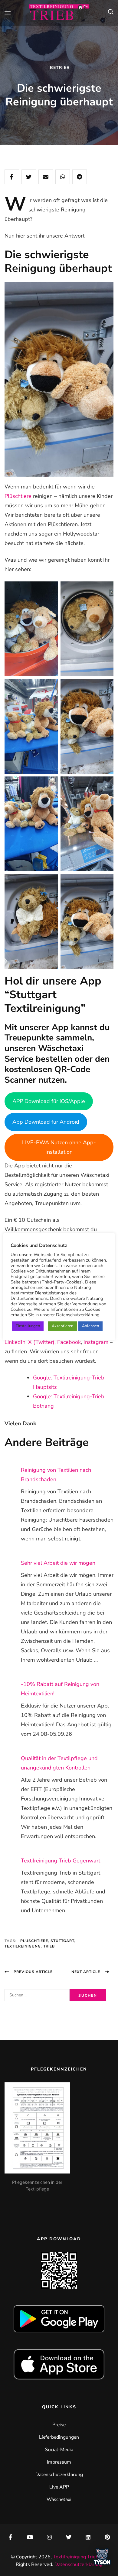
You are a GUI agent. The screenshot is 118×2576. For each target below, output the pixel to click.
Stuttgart (62, 1941)
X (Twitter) (41, 1342)
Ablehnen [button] (90, 1326)
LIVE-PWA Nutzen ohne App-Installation (59, 1147)
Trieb (49, 1946)
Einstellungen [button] (28, 1326)
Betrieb (60, 68)
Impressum (59, 2462)
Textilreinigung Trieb (76, 2557)
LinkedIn (15, 1342)
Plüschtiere (18, 496)
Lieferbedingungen (59, 2437)
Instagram (96, 1342)
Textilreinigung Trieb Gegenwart (61, 1861)
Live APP (59, 2487)
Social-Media (59, 2450)
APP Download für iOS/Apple (49, 1101)
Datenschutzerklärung (59, 2475)
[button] (102, 2558)
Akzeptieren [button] (62, 1326)
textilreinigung (23, 1946)
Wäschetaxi (59, 2499)
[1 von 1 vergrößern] (50, 589)
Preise (59, 2425)
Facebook (69, 1342)
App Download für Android (46, 1122)
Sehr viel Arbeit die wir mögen (58, 1563)
